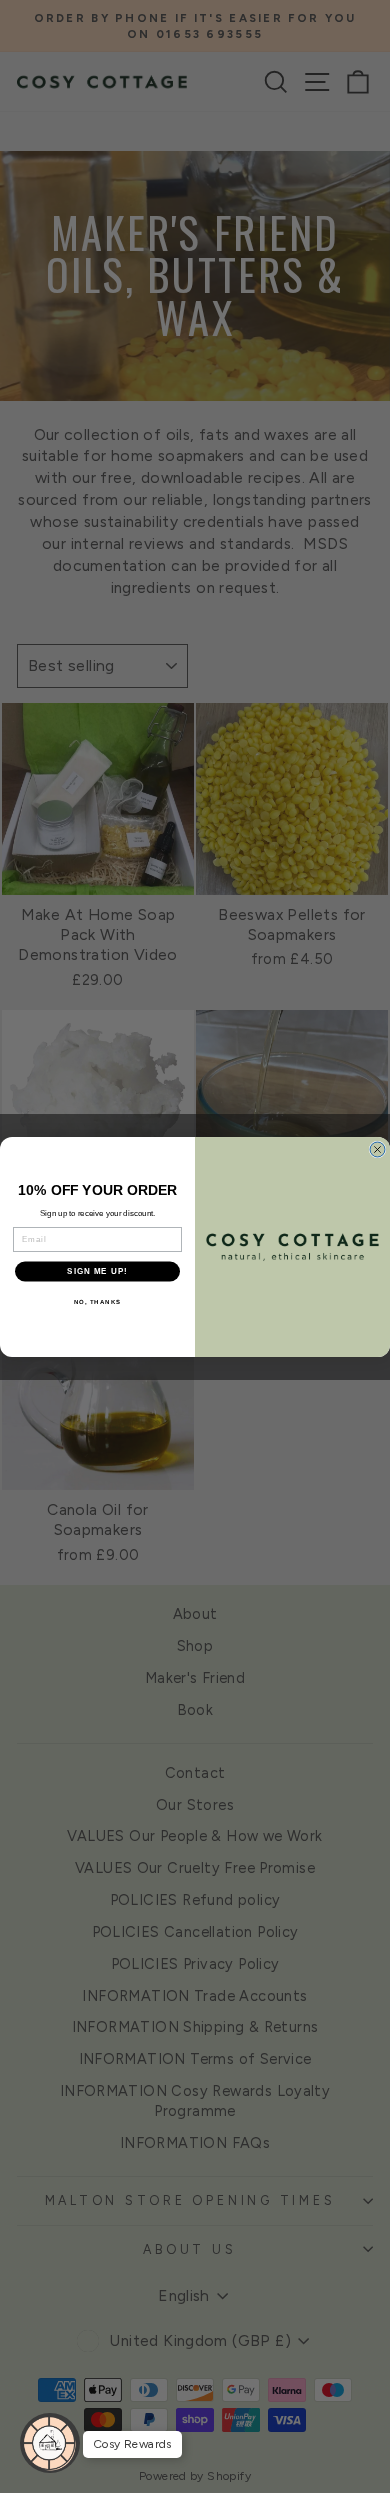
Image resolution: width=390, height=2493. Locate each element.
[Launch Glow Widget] (50, 2443)
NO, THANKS (98, 1301)
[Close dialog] (377, 1149)
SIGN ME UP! (97, 1271)
